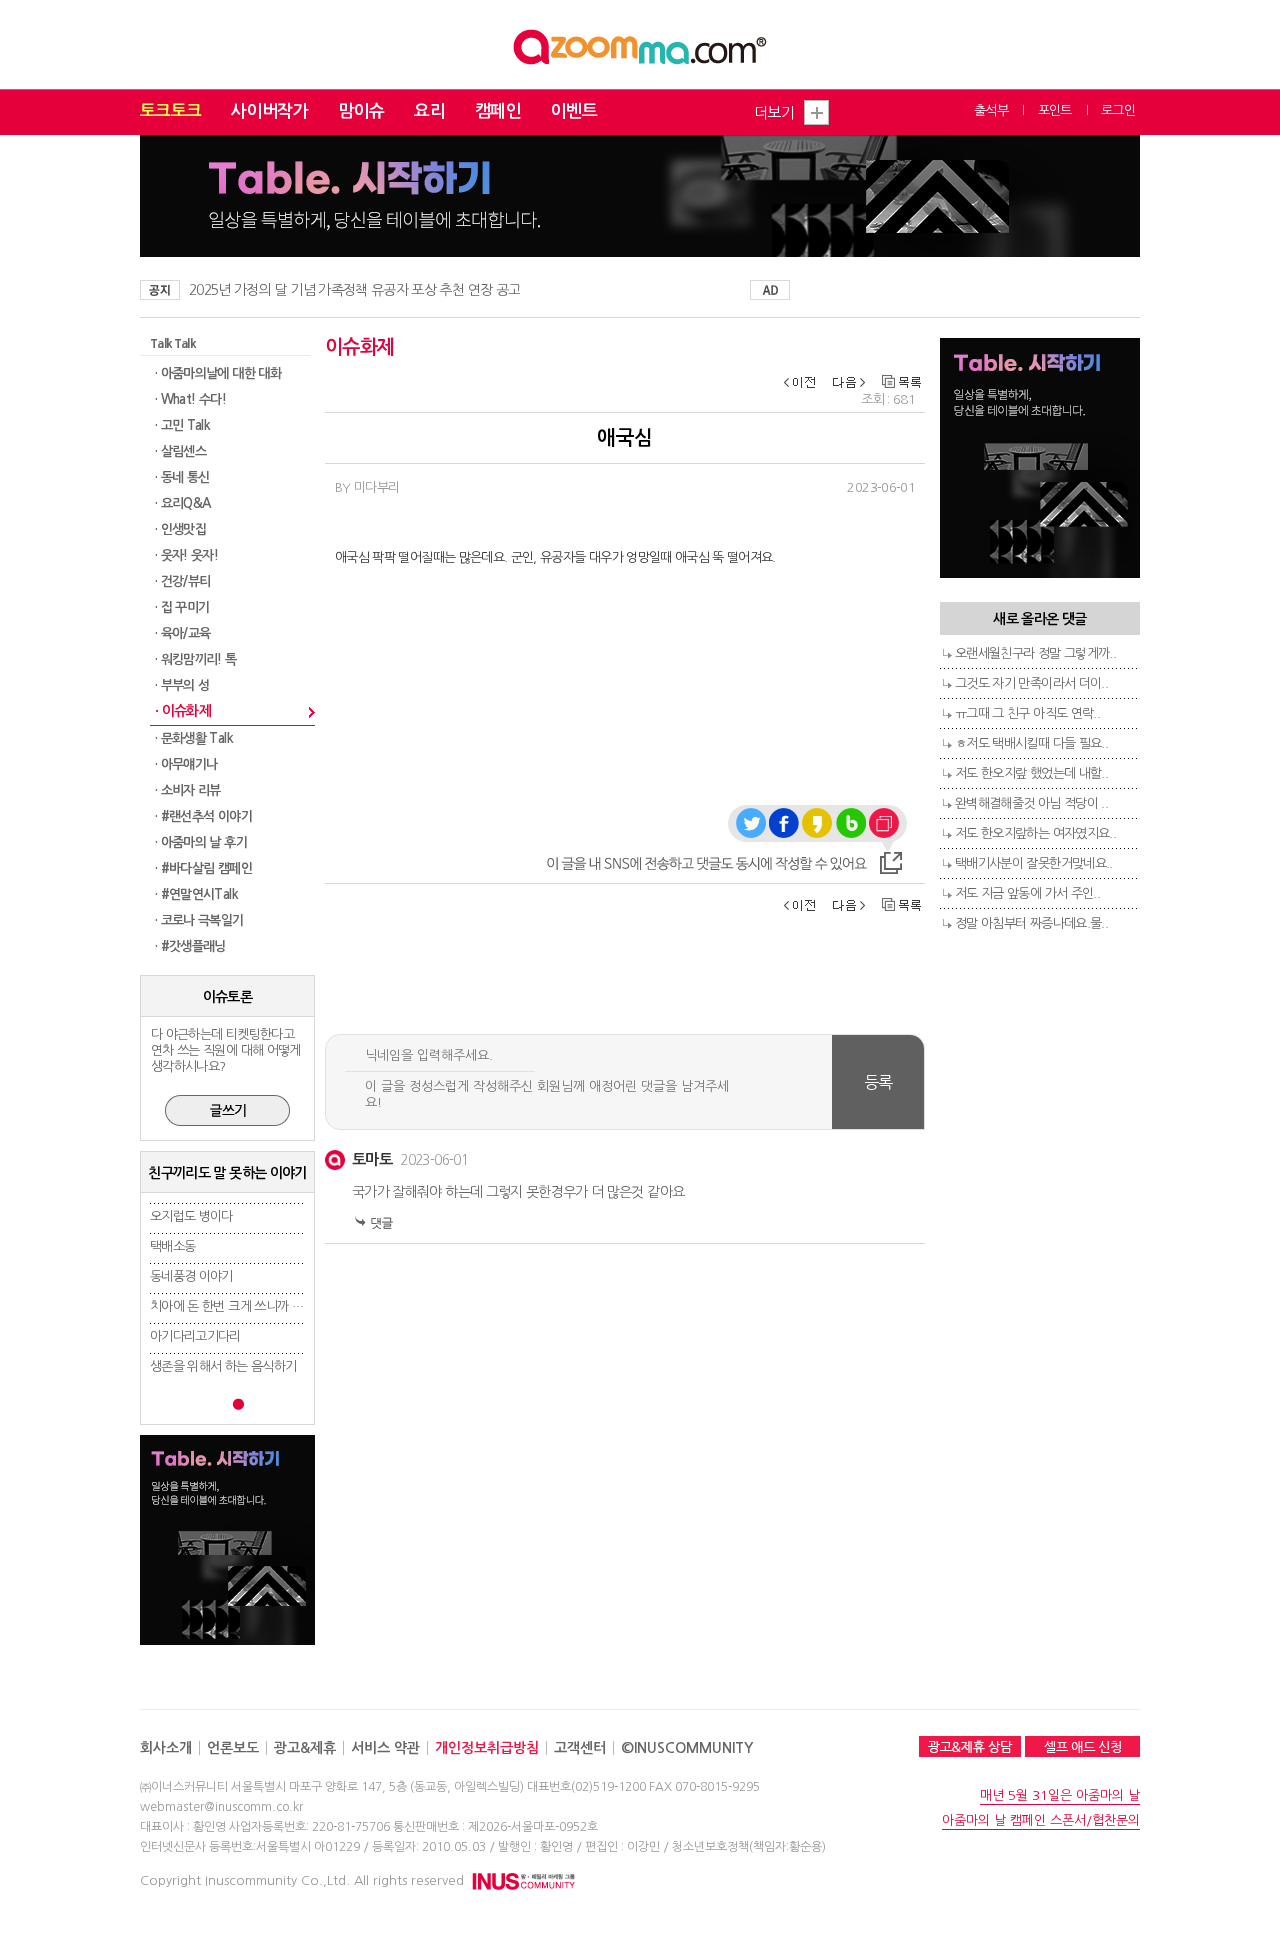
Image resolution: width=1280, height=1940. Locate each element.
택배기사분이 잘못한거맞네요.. (1034, 863)
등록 (878, 1082)
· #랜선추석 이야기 (203, 816)
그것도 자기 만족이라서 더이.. (1031, 683)
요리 (429, 111)
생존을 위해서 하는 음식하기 (223, 1366)
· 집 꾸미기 (182, 607)
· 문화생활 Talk (194, 738)
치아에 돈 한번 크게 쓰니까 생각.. (235, 1306)
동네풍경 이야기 (191, 1276)
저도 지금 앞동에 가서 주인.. (1027, 893)
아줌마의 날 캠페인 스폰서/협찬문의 (1041, 1820)
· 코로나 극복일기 (199, 920)
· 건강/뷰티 (182, 581)
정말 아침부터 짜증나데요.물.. (1031, 923)
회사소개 (166, 1748)
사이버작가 (269, 111)
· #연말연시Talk (196, 894)
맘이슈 (361, 111)
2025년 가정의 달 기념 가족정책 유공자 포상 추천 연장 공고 (354, 290)
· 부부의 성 (182, 685)
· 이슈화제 (183, 711)
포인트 (1055, 110)
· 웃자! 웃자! (186, 555)
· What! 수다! (190, 399)
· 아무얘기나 (186, 764)
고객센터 (580, 1748)
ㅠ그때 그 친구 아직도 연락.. (1027, 713)
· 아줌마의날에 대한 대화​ (218, 373)
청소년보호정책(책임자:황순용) (749, 1847)
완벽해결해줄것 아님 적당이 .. (1031, 803)
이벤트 (574, 111)
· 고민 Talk (182, 425)
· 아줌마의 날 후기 (201, 842)
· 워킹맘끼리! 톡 (196, 659)
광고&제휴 (305, 1748)
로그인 (1118, 110)
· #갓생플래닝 (190, 946)
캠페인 (498, 111)
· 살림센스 (180, 451)
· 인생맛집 (180, 529)
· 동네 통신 (182, 477)
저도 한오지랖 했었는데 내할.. (1031, 773)
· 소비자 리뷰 (188, 790)
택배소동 (172, 1246)
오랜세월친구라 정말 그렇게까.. (1035, 653)
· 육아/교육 (182, 633)
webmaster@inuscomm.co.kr (221, 1807)
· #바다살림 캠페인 (203, 868)
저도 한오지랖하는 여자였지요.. (1035, 833)
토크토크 (170, 111)
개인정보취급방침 (487, 1748)
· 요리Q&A (182, 503)
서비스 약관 (385, 1748)
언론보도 (233, 1748)
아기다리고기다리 (195, 1336)
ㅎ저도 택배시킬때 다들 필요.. (1031, 743)
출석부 (991, 110)
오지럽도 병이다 (191, 1216)
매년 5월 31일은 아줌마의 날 (1060, 1795)
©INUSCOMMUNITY (687, 1748)
